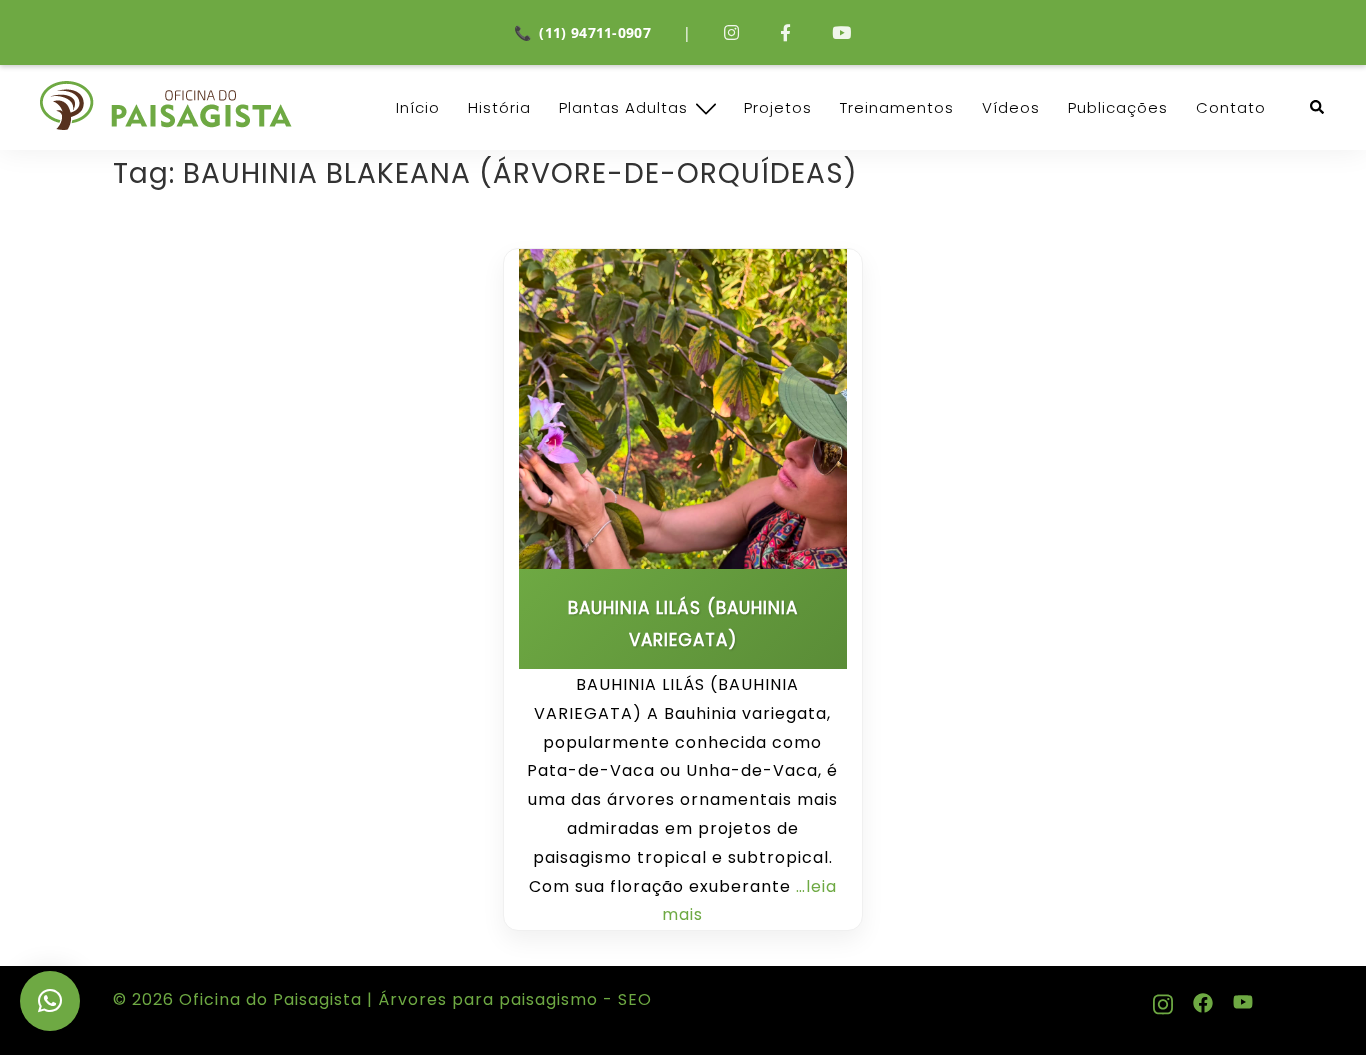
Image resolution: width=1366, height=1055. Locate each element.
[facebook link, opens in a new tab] (1203, 999)
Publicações (1118, 107)
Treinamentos (897, 107)
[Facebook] (786, 32)
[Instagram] (732, 32)
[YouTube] (842, 32)
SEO (632, 999)
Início (418, 107)
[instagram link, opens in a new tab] (1163, 999)
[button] (1318, 107)
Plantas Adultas (623, 107)
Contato (1231, 107)
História (499, 107)
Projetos (778, 107)
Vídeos (1011, 107)
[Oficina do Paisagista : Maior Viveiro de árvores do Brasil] (166, 106)
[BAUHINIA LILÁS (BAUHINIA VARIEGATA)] (683, 409)
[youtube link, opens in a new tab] (1243, 999)
